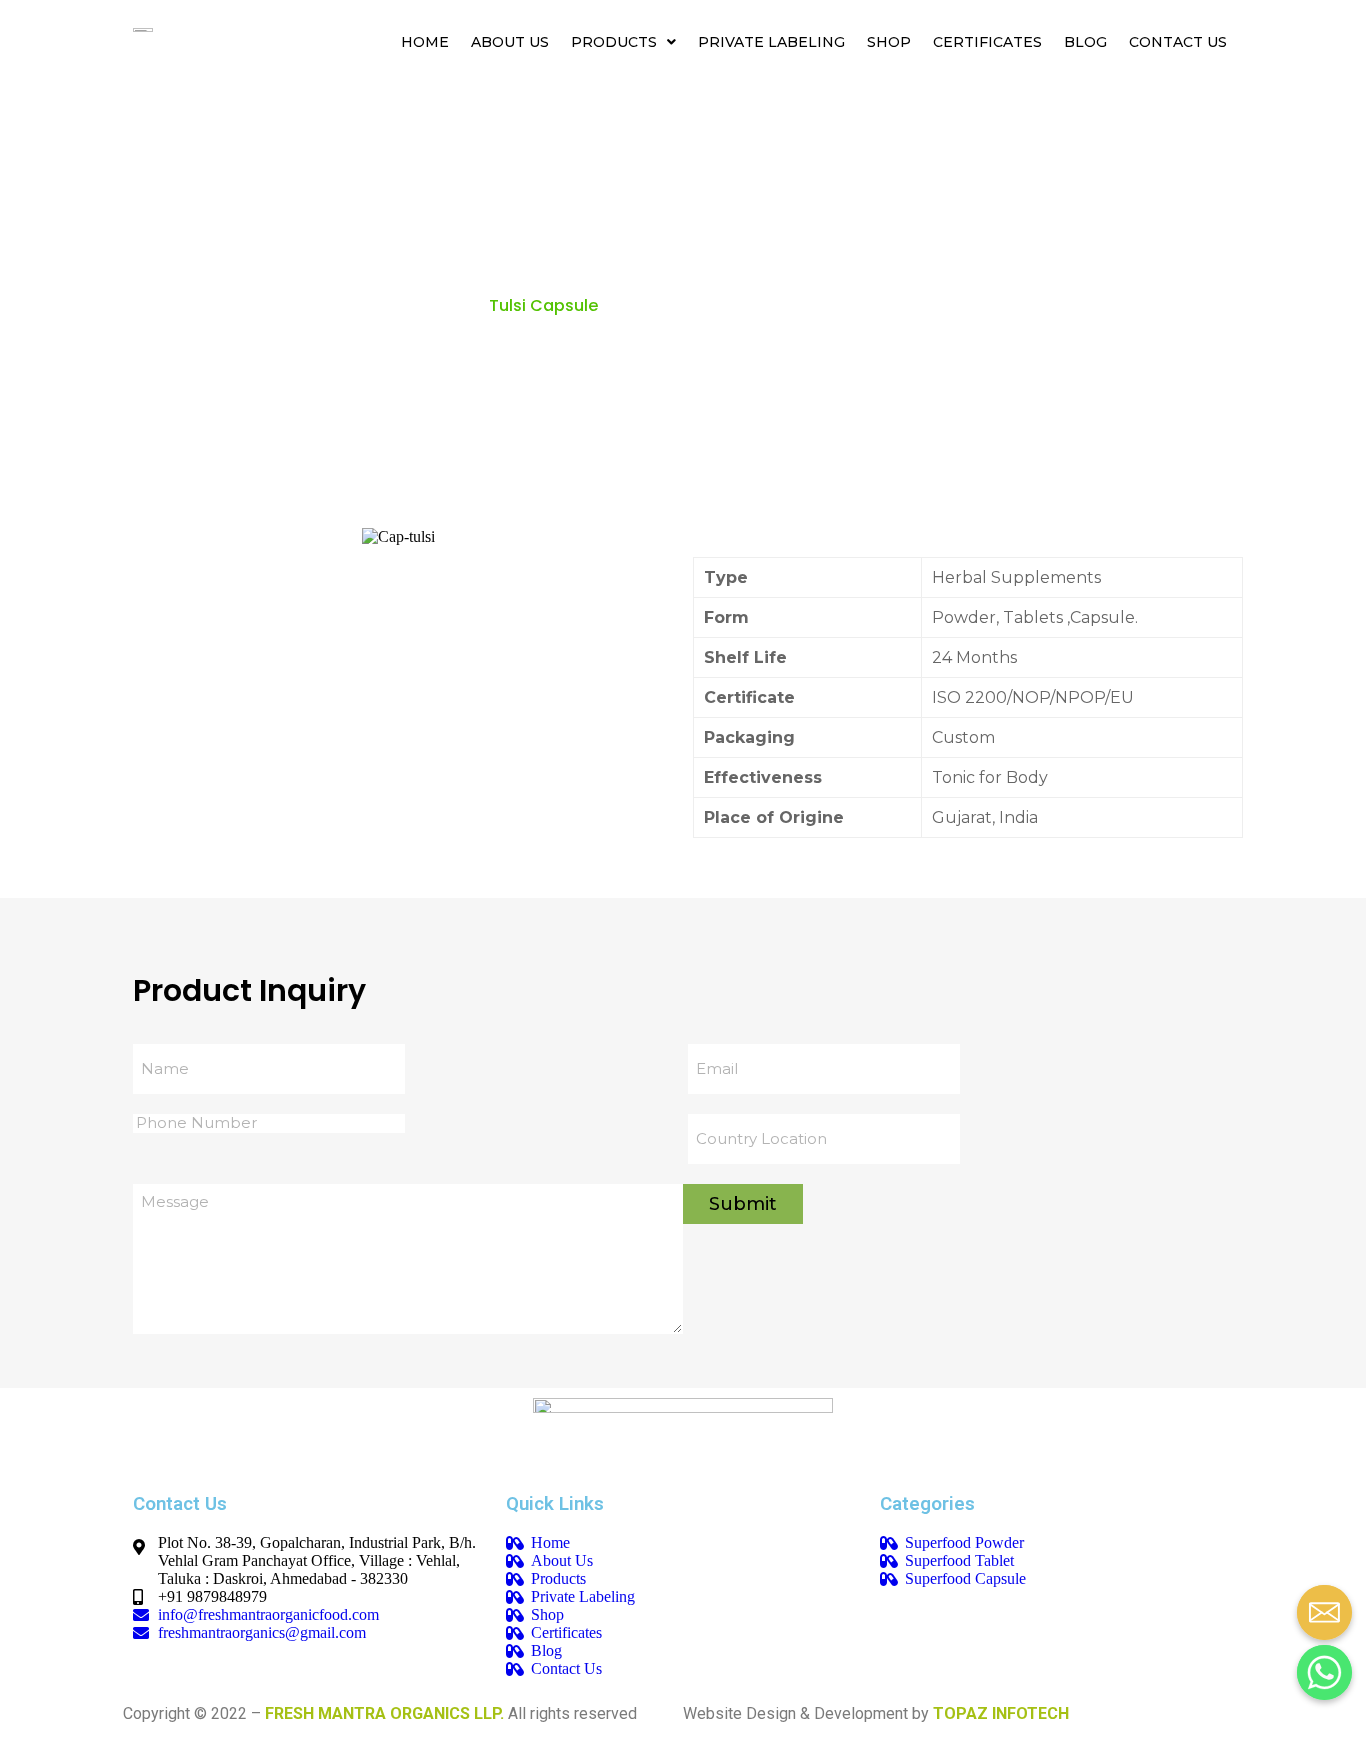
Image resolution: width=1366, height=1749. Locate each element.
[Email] (1317, 1605)
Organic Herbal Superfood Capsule (330, 305)
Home (425, 42)
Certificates (987, 42)
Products (614, 42)
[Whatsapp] (1317, 1665)
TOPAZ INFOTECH (1001, 1713)
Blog (1085, 42)
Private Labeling (771, 42)
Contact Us (1178, 42)
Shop (889, 42)
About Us (510, 42)
